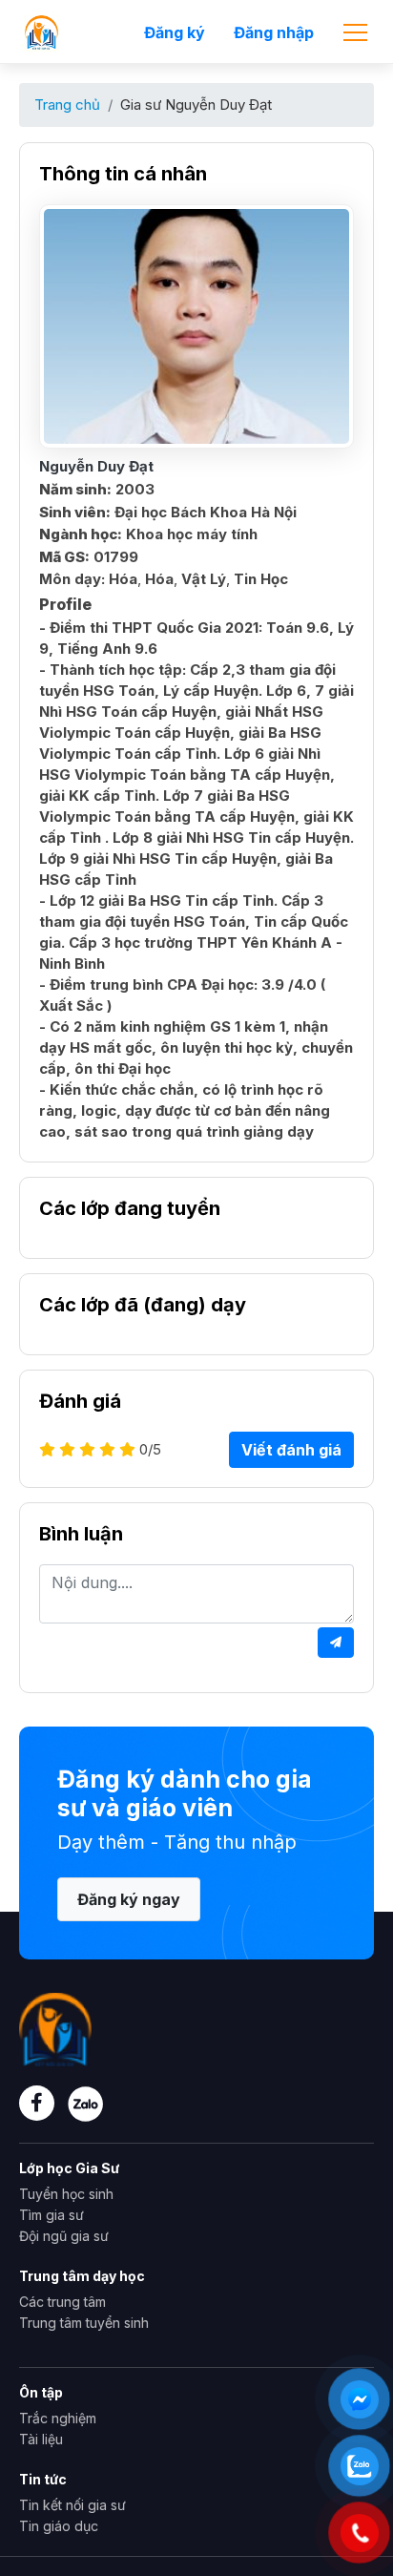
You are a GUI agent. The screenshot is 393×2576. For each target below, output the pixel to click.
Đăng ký (175, 32)
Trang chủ (67, 105)
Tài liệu (41, 2439)
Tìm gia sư (52, 2215)
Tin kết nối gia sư (72, 2505)
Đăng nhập (274, 32)
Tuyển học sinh (66, 2194)
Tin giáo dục (59, 2526)
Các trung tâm (62, 2302)
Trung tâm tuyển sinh (84, 2323)
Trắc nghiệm (58, 2418)
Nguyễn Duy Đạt (96, 466)
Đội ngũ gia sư (64, 2236)
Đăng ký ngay (129, 1899)
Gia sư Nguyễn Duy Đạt (196, 105)
